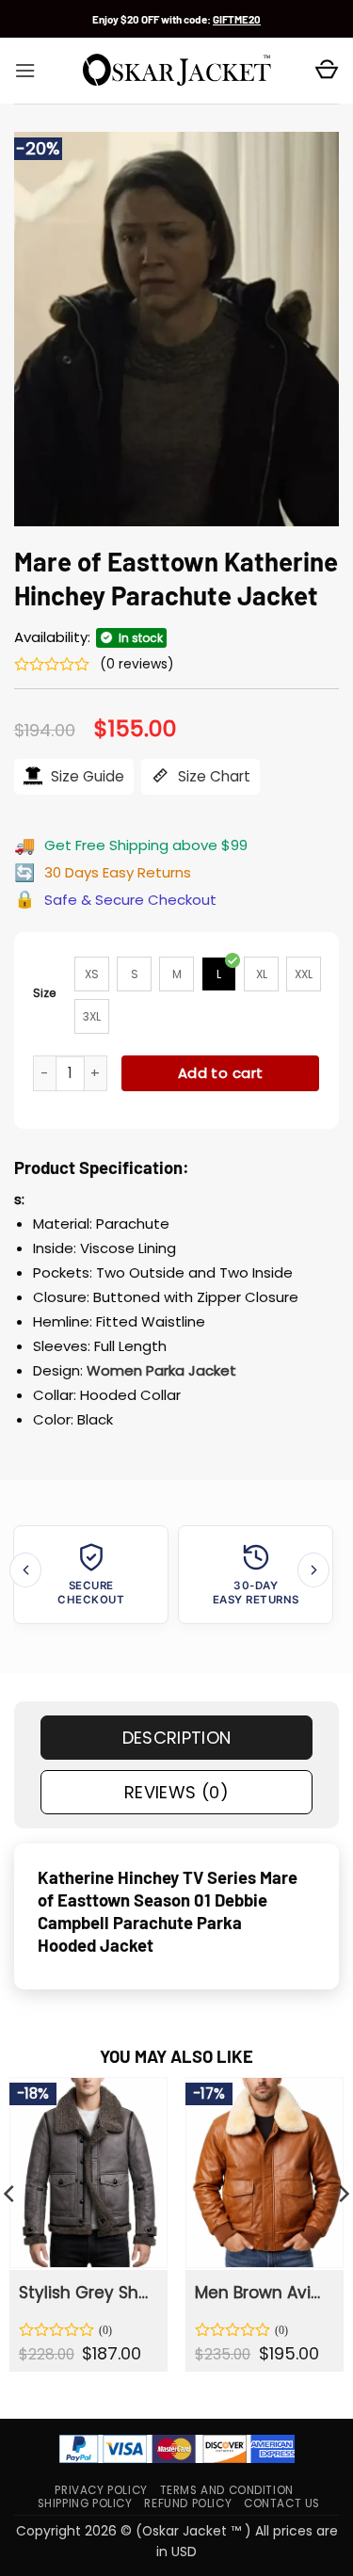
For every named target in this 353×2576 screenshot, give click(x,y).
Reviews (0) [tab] (176, 1792)
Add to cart (221, 1073)
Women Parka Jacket (161, 1370)
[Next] (313, 1570)
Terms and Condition (227, 2490)
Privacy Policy (101, 2490)
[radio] (92, 974)
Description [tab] (177, 1738)
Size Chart (212, 776)
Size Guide (86, 776)
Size (45, 993)
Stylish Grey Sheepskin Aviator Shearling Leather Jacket (87, 2293)
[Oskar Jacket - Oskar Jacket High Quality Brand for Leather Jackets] (177, 71)
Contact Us (282, 2504)
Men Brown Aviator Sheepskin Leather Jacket (263, 2293)
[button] (25, 71)
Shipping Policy (85, 2504)
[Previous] (25, 1570)
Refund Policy (188, 2504)
